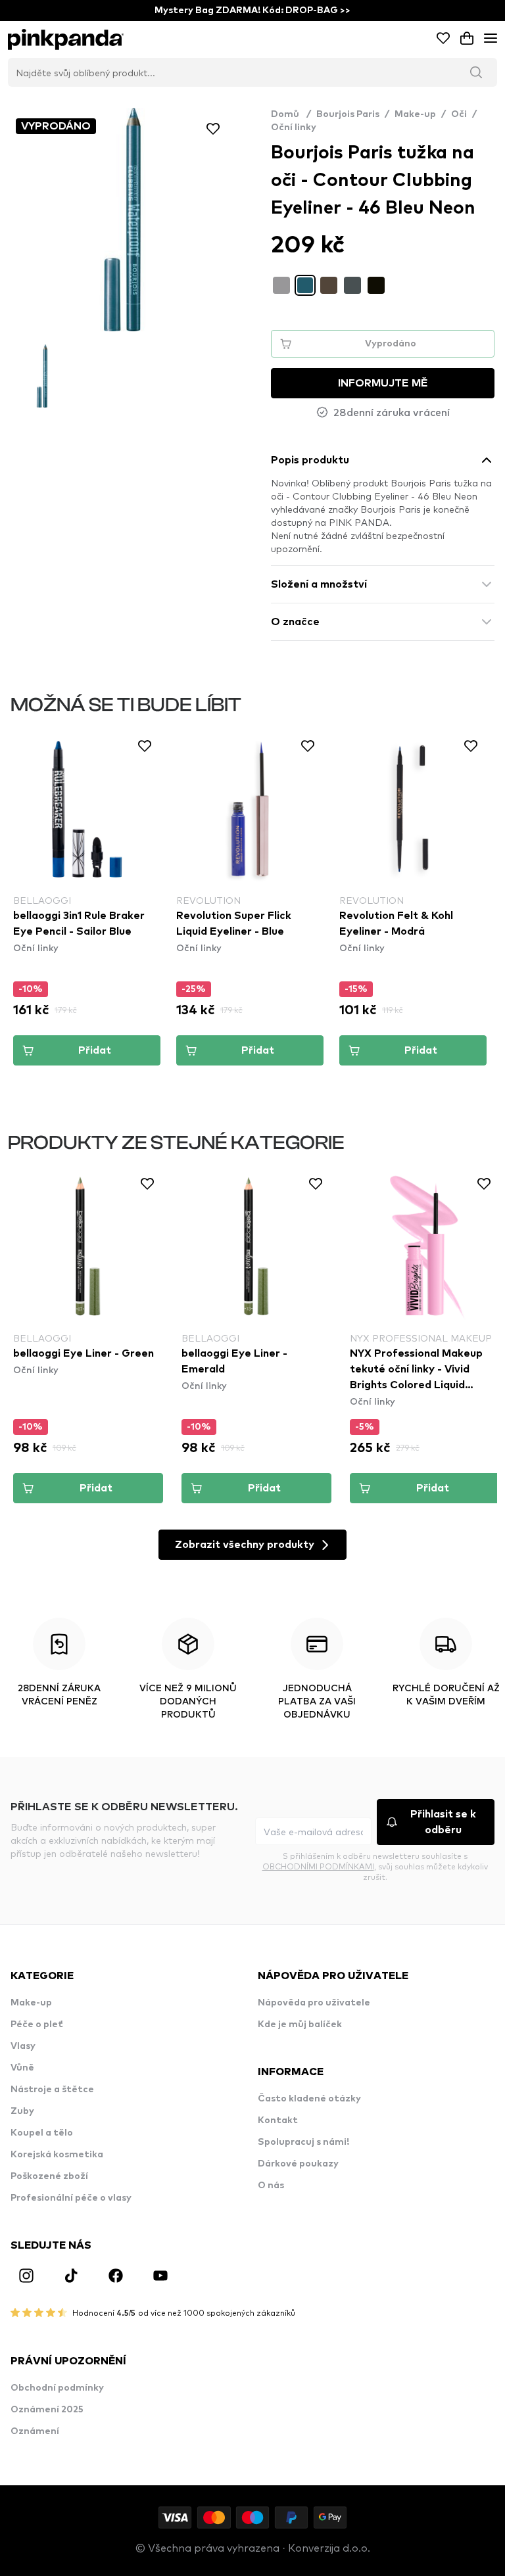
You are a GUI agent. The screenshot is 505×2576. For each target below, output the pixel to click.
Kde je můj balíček (300, 2025)
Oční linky (294, 128)
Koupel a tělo (42, 2133)
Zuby (22, 2111)
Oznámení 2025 (47, 2410)
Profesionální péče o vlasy (71, 2198)
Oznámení (35, 2431)
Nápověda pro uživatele (314, 2003)
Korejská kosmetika (57, 2155)
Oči (459, 114)
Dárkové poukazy (298, 2164)
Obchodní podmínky (57, 2388)
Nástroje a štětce (52, 2090)
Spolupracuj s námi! (303, 2142)
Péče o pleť (37, 2025)
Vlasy (23, 2046)
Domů (291, 114)
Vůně (22, 2068)
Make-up (415, 114)
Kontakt (278, 2120)
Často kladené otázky (309, 2099)
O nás (271, 2186)
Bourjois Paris (348, 114)
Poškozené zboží (49, 2176)
